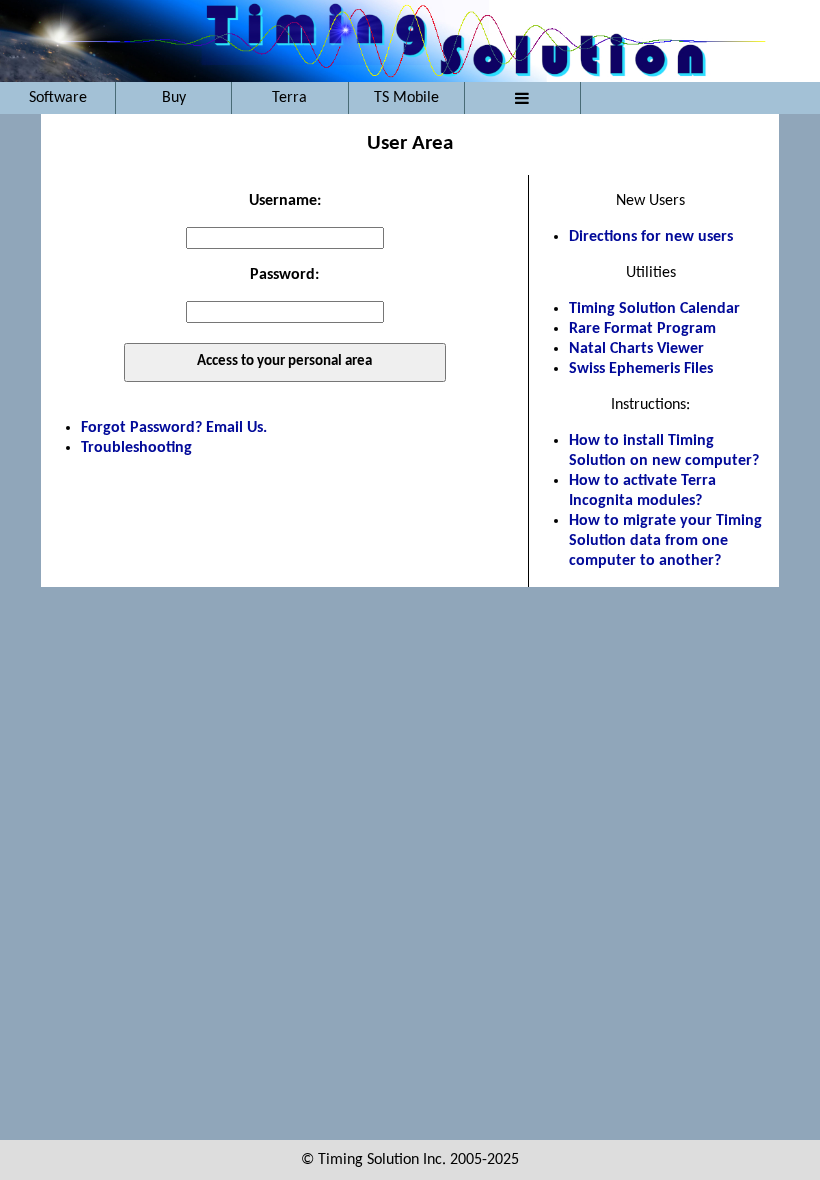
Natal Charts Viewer (636, 349)
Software (58, 98)
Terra (289, 98)
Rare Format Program (642, 329)
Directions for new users (651, 237)
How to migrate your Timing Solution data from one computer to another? (665, 541)
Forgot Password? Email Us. (174, 428)
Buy (174, 98)
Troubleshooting (136, 448)
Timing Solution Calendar (654, 309)
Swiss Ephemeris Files (641, 369)
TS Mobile (406, 98)
